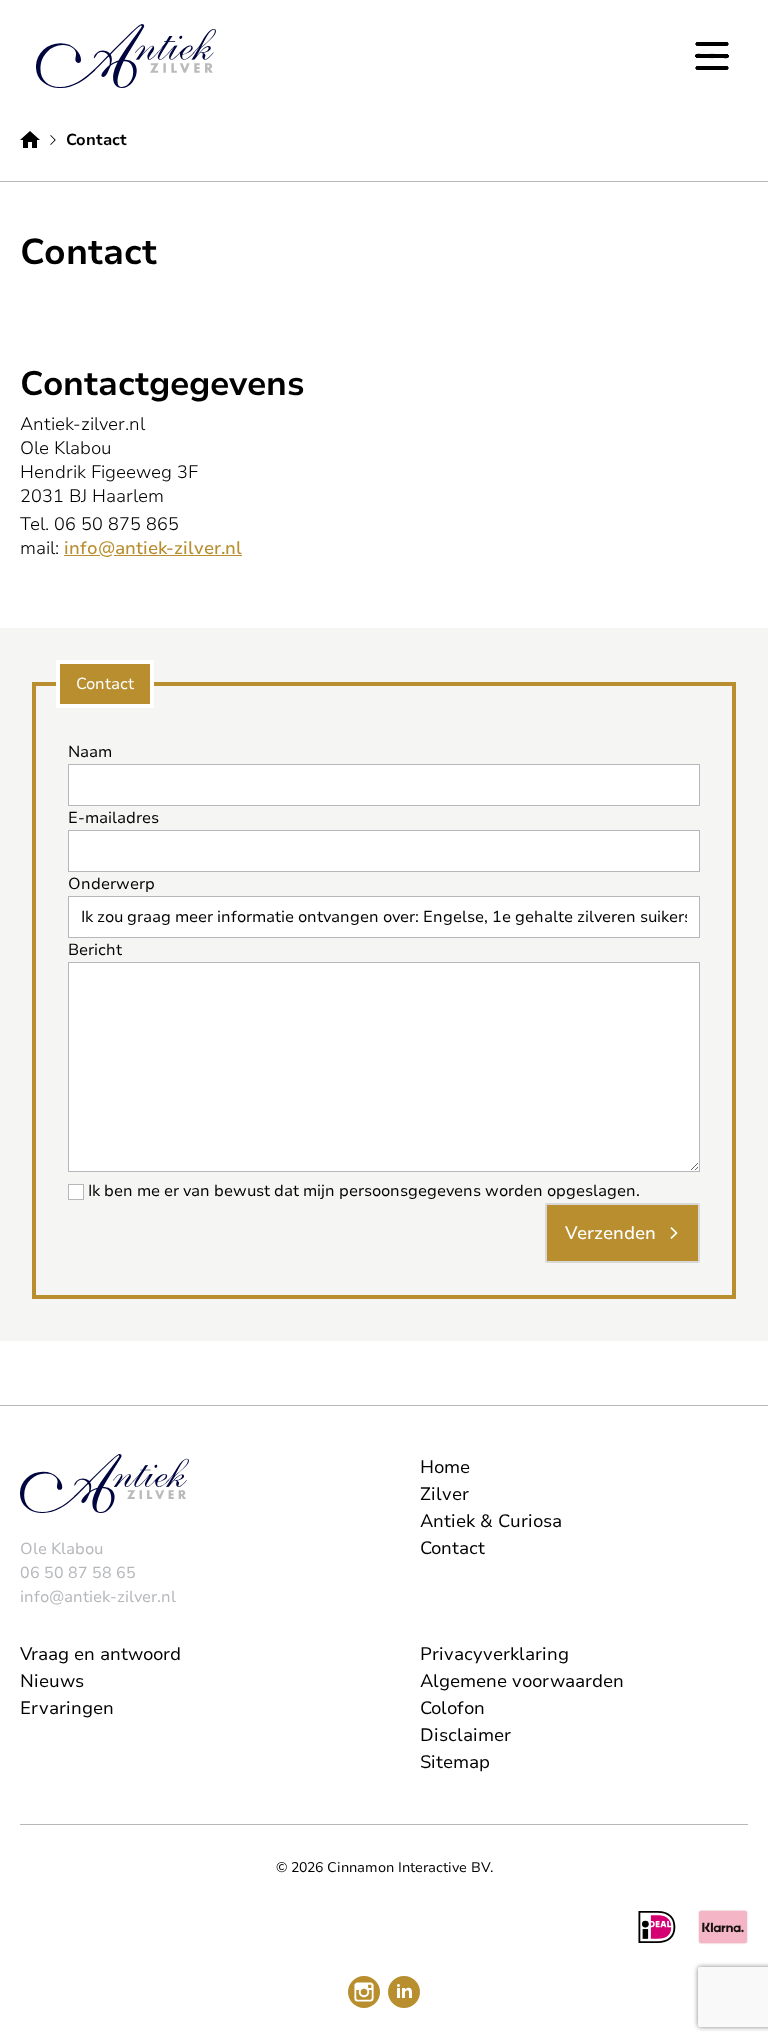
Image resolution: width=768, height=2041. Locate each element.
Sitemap (455, 1762)
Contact (452, 1548)
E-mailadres (113, 818)
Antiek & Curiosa (491, 1521)
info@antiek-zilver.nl (153, 548)
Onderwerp (111, 884)
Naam (90, 752)
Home (445, 1467)
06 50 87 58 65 (78, 1573)
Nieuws (52, 1681)
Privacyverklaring (494, 1654)
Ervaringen (67, 1708)
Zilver (444, 1494)
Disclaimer (465, 1735)
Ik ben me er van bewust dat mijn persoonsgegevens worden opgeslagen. (364, 1191)
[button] (712, 56)
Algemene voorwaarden (522, 1681)
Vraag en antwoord (100, 1654)
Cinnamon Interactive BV (408, 1867)
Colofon (452, 1708)
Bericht (95, 950)
